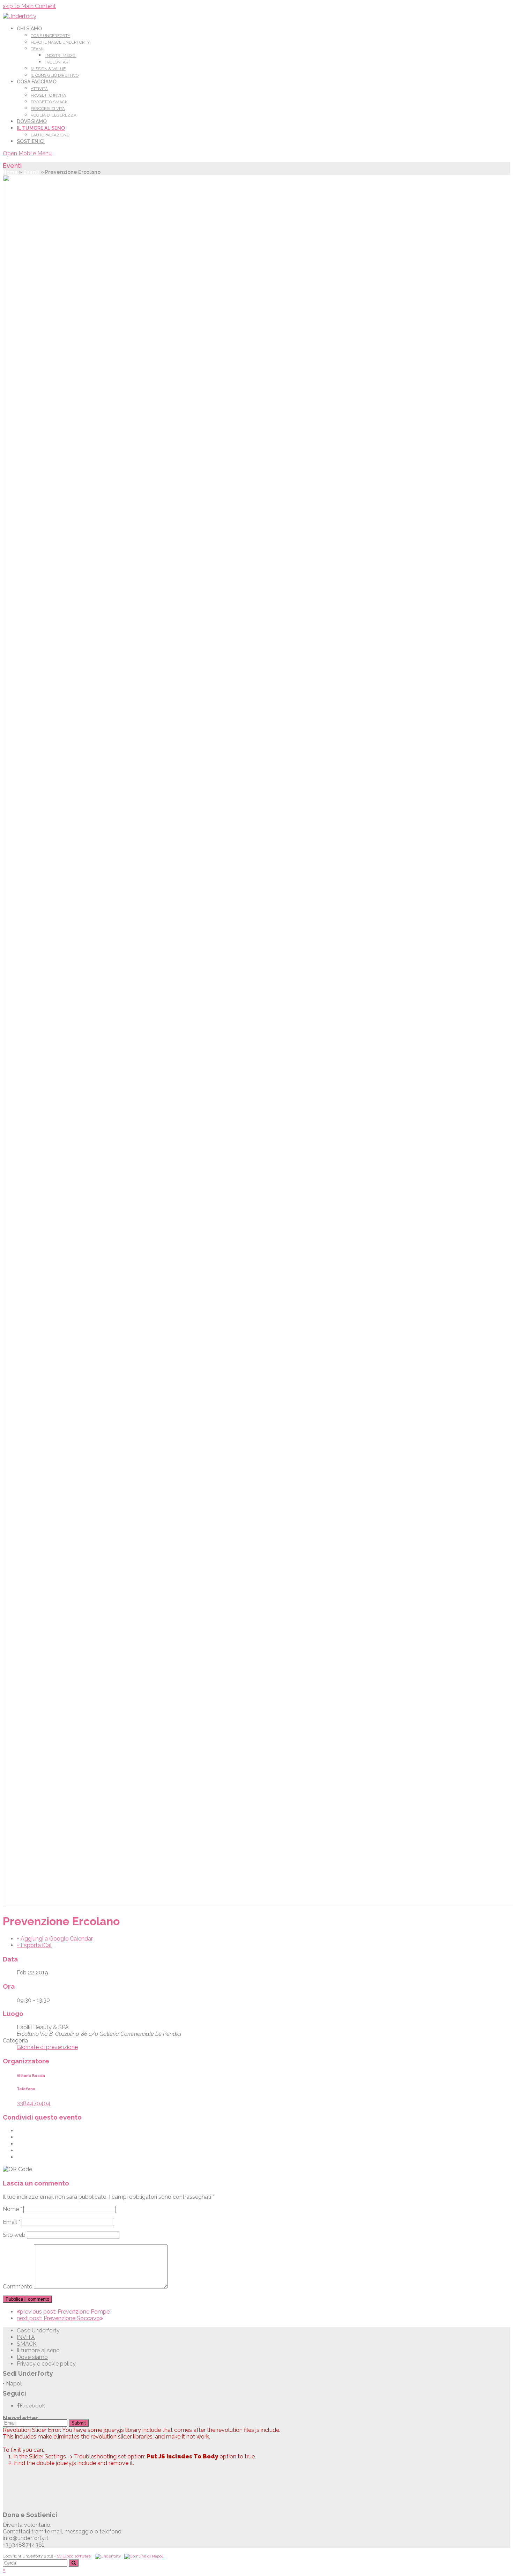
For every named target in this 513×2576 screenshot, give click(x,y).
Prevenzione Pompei (65, 2312)
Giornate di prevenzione (47, 2047)
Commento (18, 2287)
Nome (12, 2209)
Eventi (31, 172)
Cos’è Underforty (38, 2331)
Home (10, 172)
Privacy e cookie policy (46, 2364)
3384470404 (34, 2103)
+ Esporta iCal (34, 1945)
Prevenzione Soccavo (58, 2318)
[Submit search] (74, 2563)
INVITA (26, 2337)
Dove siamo (32, 2357)
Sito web (14, 2235)
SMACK (27, 2344)
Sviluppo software (74, 2556)
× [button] (4, 2570)
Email (12, 2222)
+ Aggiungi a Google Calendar (55, 1939)
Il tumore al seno (38, 2350)
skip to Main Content (29, 6)
